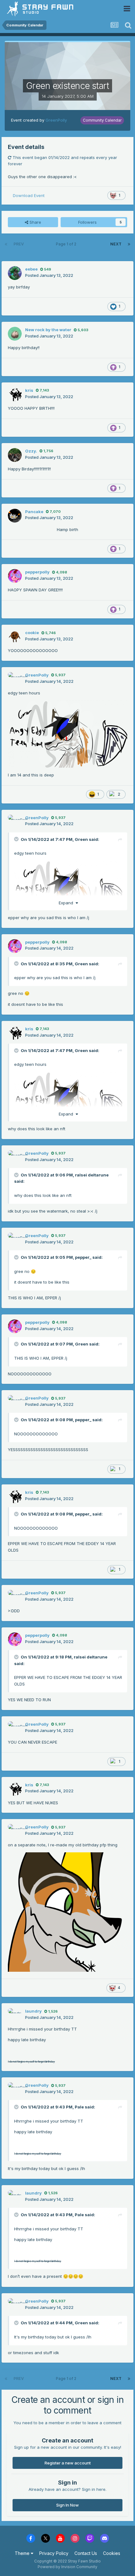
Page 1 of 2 (67, 244)
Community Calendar (102, 120)
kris (29, 390)
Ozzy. (31, 451)
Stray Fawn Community (42, 9)
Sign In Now (67, 2505)
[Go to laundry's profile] (15, 2015)
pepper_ (83, 1257)
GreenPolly (56, 120)
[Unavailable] (67, 733)
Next (116, 244)
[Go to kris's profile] (15, 394)
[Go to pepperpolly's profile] (15, 576)
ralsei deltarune (92, 1175)
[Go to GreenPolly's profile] (15, 679)
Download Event (29, 195)
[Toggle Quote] (17, 839)
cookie (32, 633)
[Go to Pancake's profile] (15, 516)
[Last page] (129, 244)
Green (81, 839)
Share (35, 222)
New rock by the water (48, 330)
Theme (23, 2553)
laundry (33, 2011)
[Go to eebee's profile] (15, 273)
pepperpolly (37, 572)
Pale (79, 2107)
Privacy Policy (54, 2553)
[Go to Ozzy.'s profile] (15, 455)
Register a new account (68, 2463)
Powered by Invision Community (67, 2567)
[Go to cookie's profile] (15, 637)
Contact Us (86, 2553)
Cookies (112, 2553)
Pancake (34, 512)
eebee (31, 269)
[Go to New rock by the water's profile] (15, 334)
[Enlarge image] (67, 1912)
